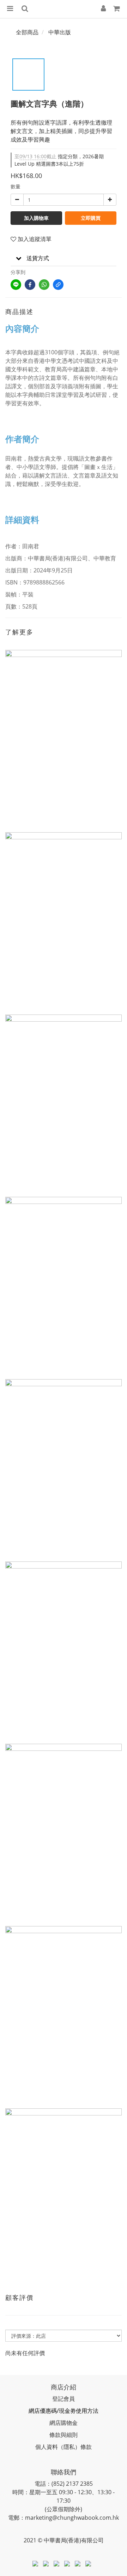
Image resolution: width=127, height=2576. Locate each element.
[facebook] (30, 285)
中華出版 (60, 32)
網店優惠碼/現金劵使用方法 (64, 2411)
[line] (16, 285)
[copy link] (58, 285)
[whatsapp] (44, 285)
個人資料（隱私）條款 (64, 2447)
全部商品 (27, 32)
